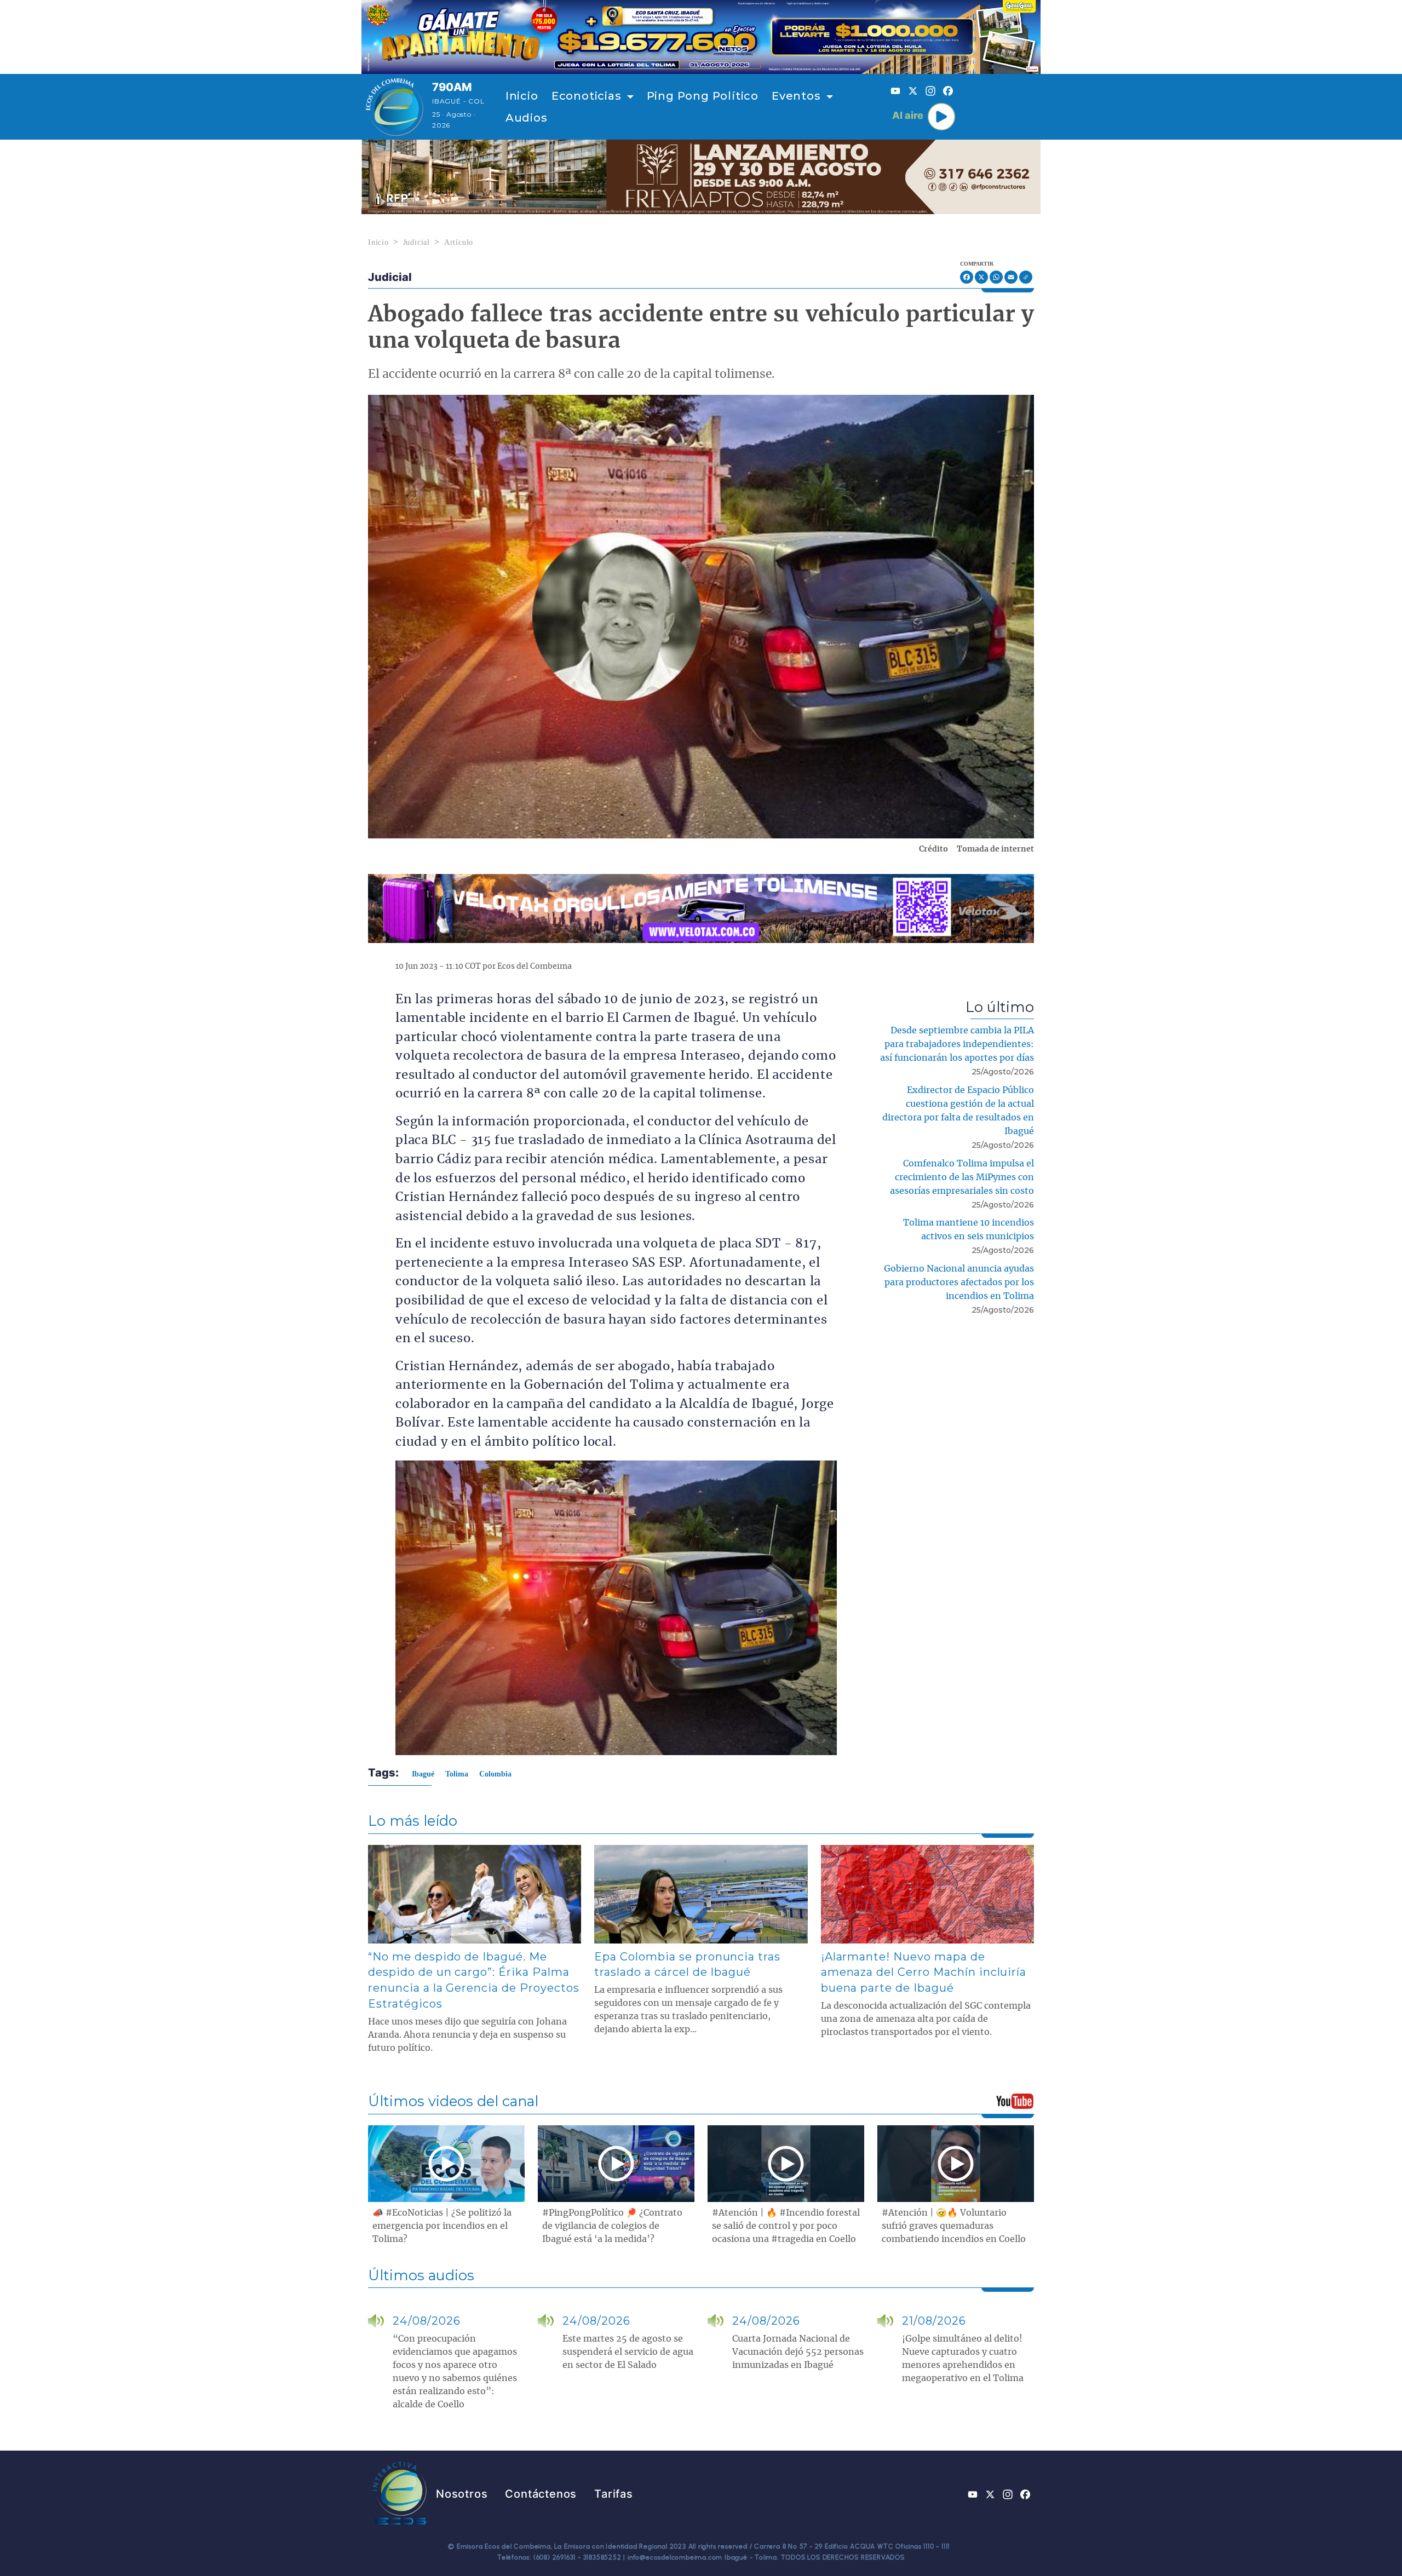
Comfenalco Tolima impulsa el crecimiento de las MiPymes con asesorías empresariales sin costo (962, 1177)
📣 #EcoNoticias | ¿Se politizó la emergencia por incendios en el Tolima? (442, 2226)
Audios (527, 118)
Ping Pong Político (703, 96)
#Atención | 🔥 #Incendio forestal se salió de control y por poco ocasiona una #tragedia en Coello (786, 2226)
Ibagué (423, 1774)
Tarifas (614, 2494)
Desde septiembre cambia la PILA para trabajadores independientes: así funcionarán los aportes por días (957, 1044)
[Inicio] (395, 107)
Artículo (459, 242)
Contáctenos (541, 2494)
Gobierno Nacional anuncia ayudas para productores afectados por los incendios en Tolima (959, 1283)
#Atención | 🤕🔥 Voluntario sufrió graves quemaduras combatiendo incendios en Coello (954, 2226)
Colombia (495, 1774)
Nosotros (462, 2494)
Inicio (522, 96)
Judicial (416, 242)
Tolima (457, 1774)
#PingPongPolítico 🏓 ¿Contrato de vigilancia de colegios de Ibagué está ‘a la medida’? (612, 2226)
